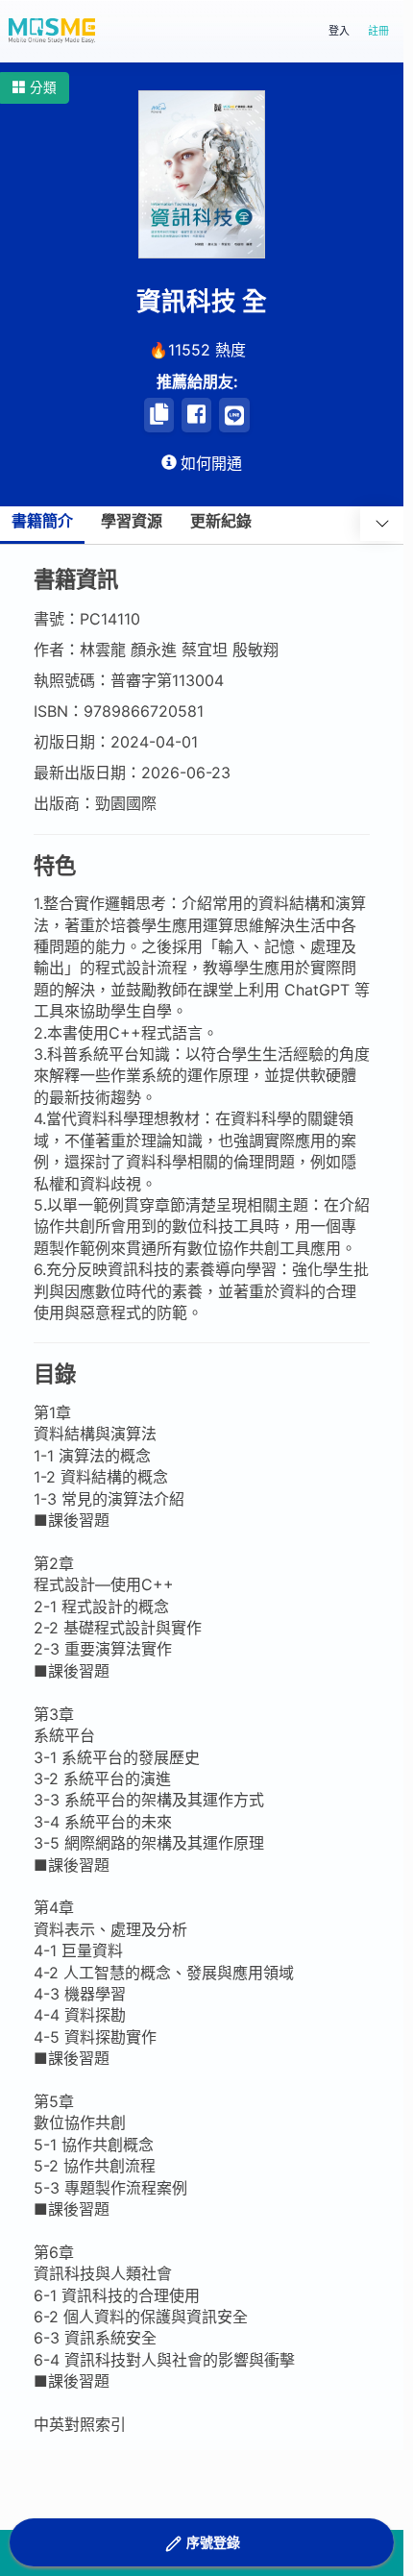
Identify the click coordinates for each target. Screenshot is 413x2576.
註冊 (378, 31)
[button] (35, 88)
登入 (339, 31)
